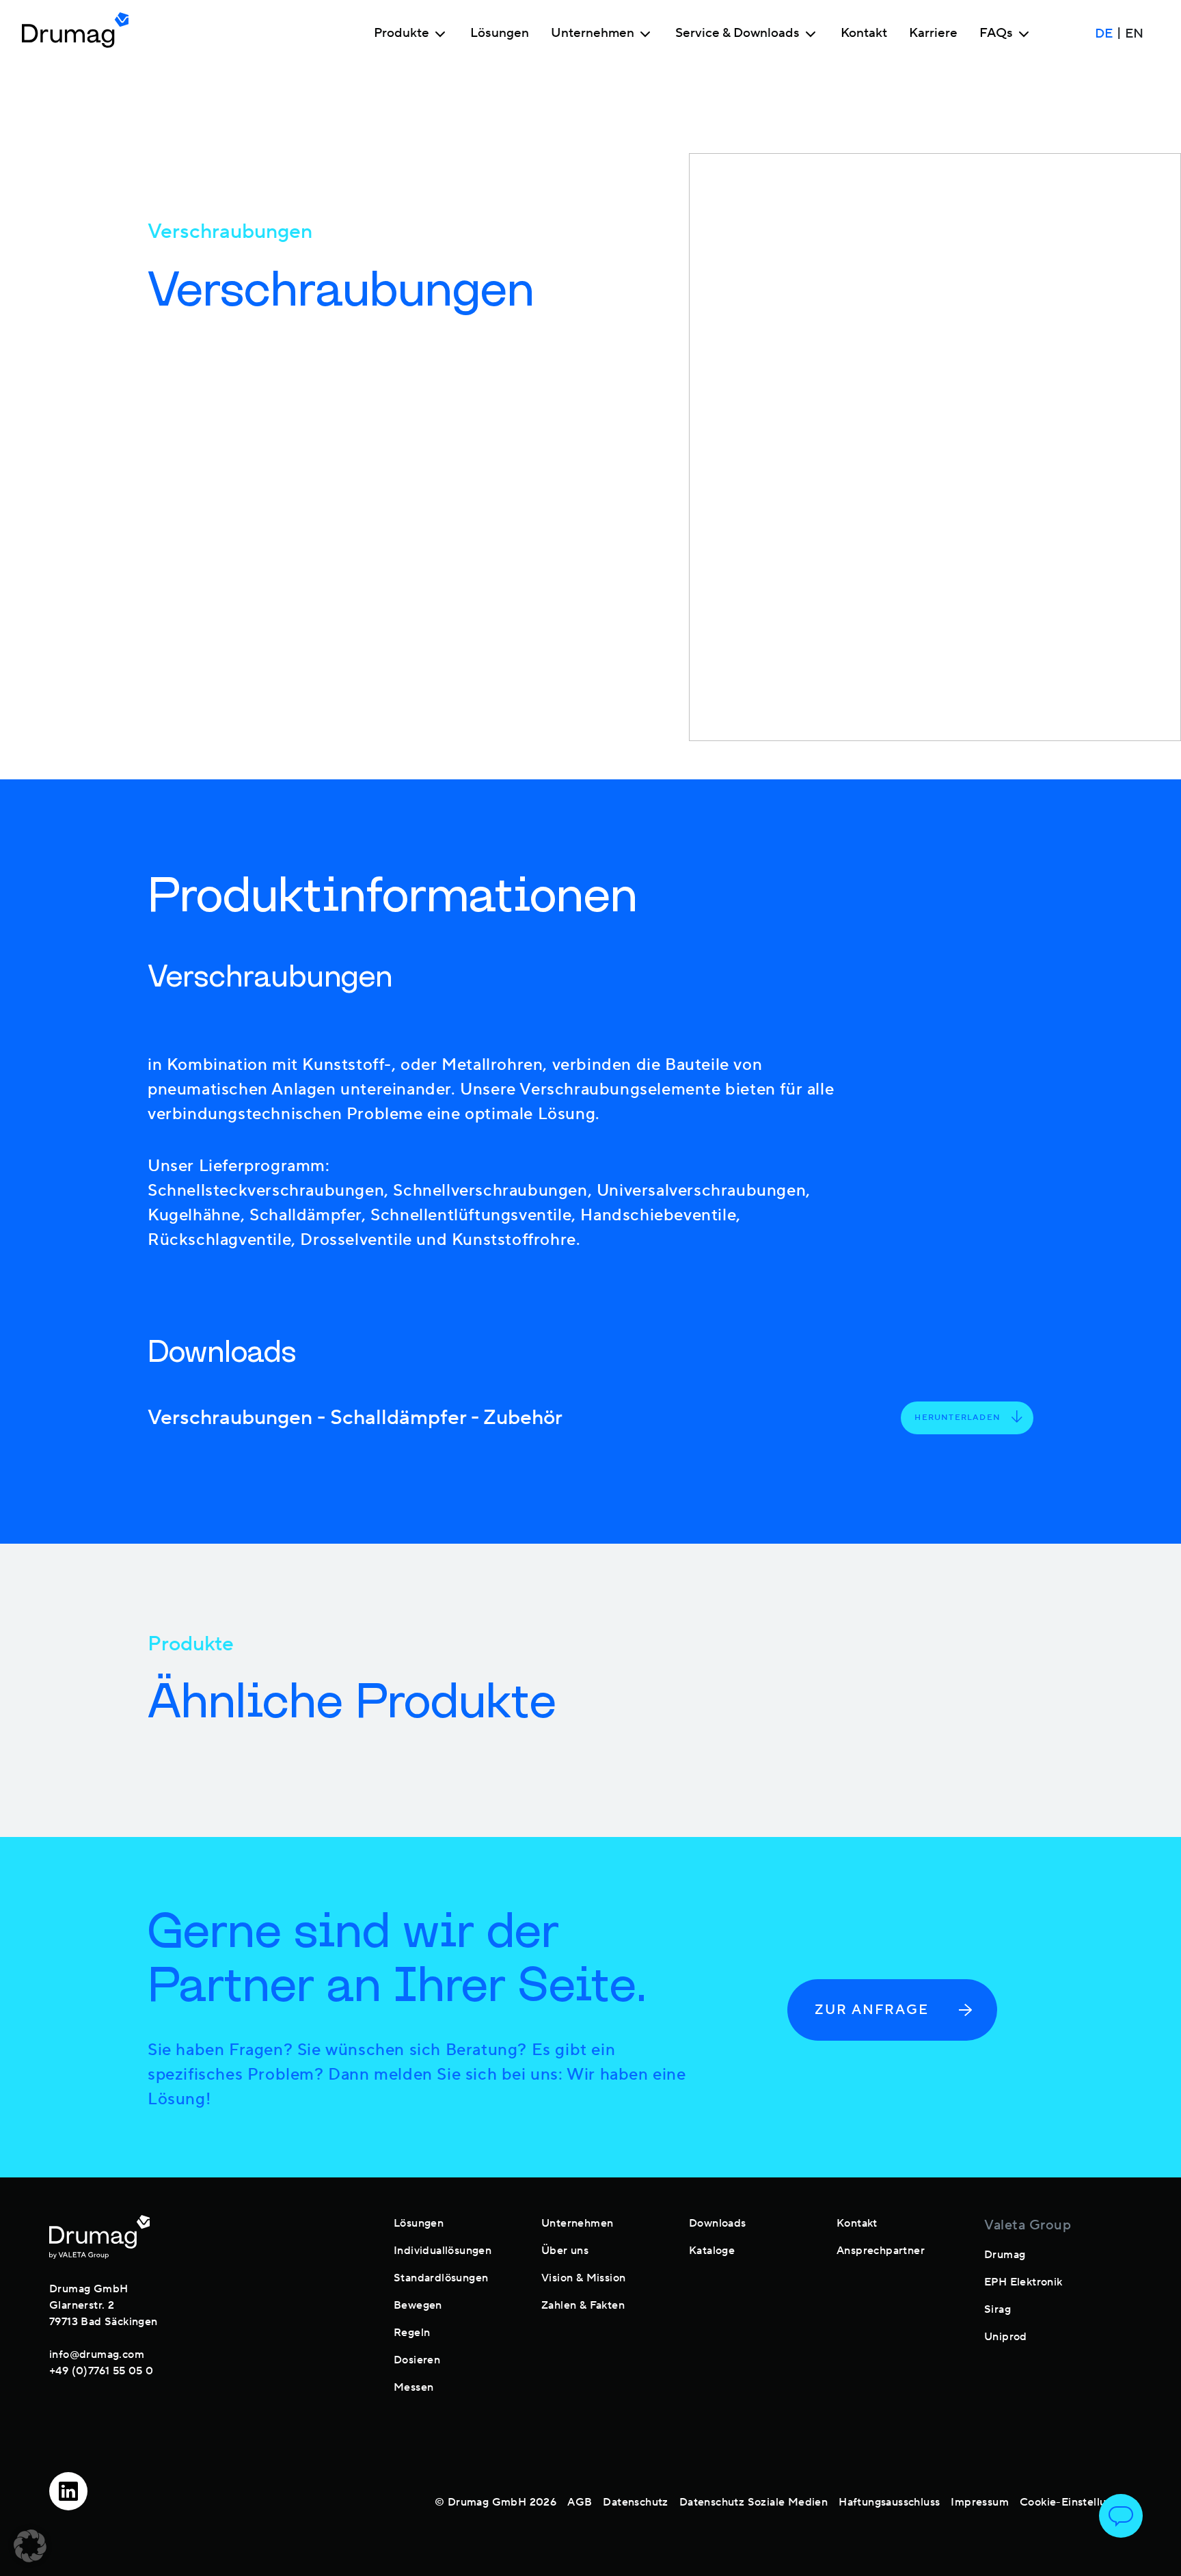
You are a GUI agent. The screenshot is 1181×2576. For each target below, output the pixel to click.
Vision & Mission (583, 2278)
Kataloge (712, 2251)
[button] (30, 2546)
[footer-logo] (99, 2237)
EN (1134, 33)
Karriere (933, 33)
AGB (580, 2502)
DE (1104, 33)
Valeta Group (1028, 2225)
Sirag (997, 2309)
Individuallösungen (443, 2251)
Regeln (412, 2333)
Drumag (1005, 2255)
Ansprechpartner (881, 2251)
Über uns (565, 2251)
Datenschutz (635, 2502)
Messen (413, 2387)
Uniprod (1006, 2337)
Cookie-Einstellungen (1076, 2502)
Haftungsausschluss (889, 2502)
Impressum (980, 2502)
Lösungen (500, 33)
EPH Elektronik (1023, 2282)
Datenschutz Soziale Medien (754, 2502)
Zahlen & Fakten (583, 2305)
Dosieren (417, 2360)
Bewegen (418, 2305)
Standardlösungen (441, 2278)
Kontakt (864, 33)
